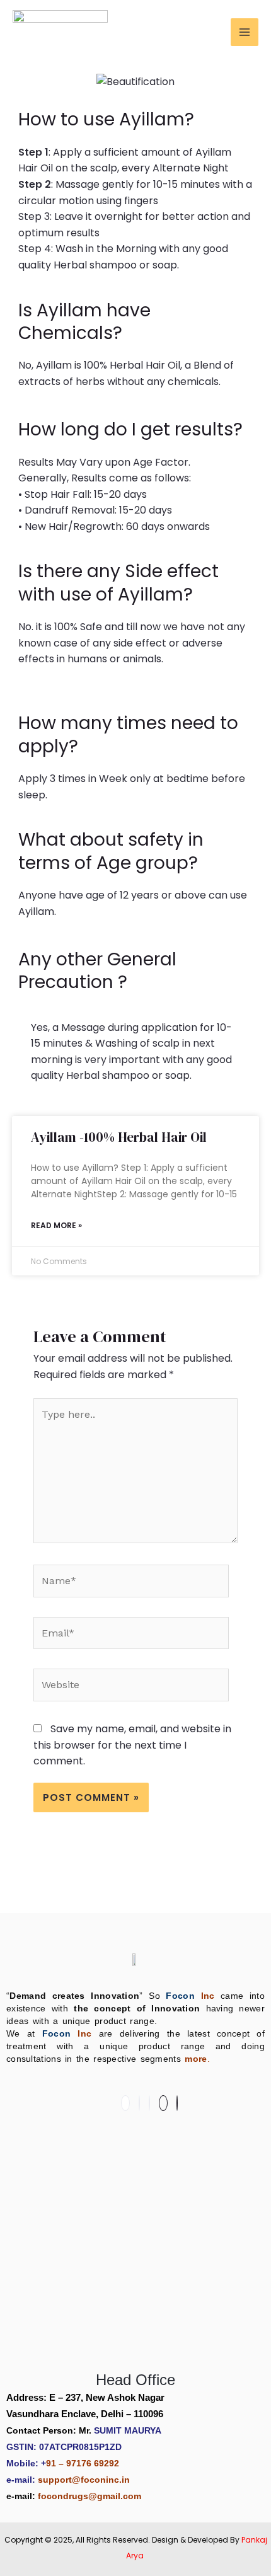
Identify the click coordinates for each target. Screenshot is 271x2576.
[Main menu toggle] (245, 32)
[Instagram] (149, 2103)
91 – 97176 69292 (83, 2463)
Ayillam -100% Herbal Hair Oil (119, 1137)
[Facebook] (125, 2103)
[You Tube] (163, 2103)
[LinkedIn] (139, 2103)
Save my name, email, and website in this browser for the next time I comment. (132, 1745)
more (196, 2059)
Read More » (56, 1225)
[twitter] (177, 2103)
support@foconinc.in (84, 2480)
